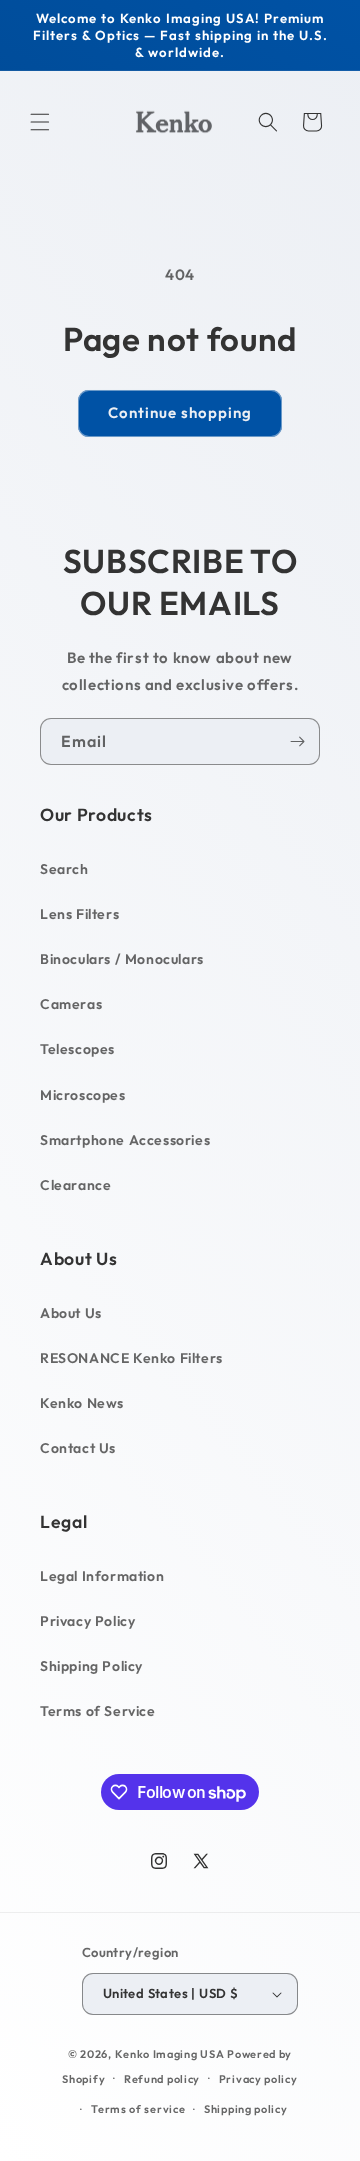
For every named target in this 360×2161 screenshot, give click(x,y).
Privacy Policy (87, 1621)
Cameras (71, 1004)
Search (64, 869)
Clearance (75, 1185)
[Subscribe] (297, 741)
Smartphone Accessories (125, 1140)
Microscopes (83, 1095)
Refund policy (162, 2079)
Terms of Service (98, 1711)
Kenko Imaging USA (170, 2054)
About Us (71, 1313)
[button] (40, 122)
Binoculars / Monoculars (122, 959)
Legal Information (102, 1576)
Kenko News (82, 1403)
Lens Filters (79, 914)
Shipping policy (246, 2109)
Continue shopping (180, 412)
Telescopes (77, 1049)
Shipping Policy (91, 1666)
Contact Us (78, 1448)
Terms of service (138, 2109)
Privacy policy (258, 2079)
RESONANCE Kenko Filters (131, 1358)
